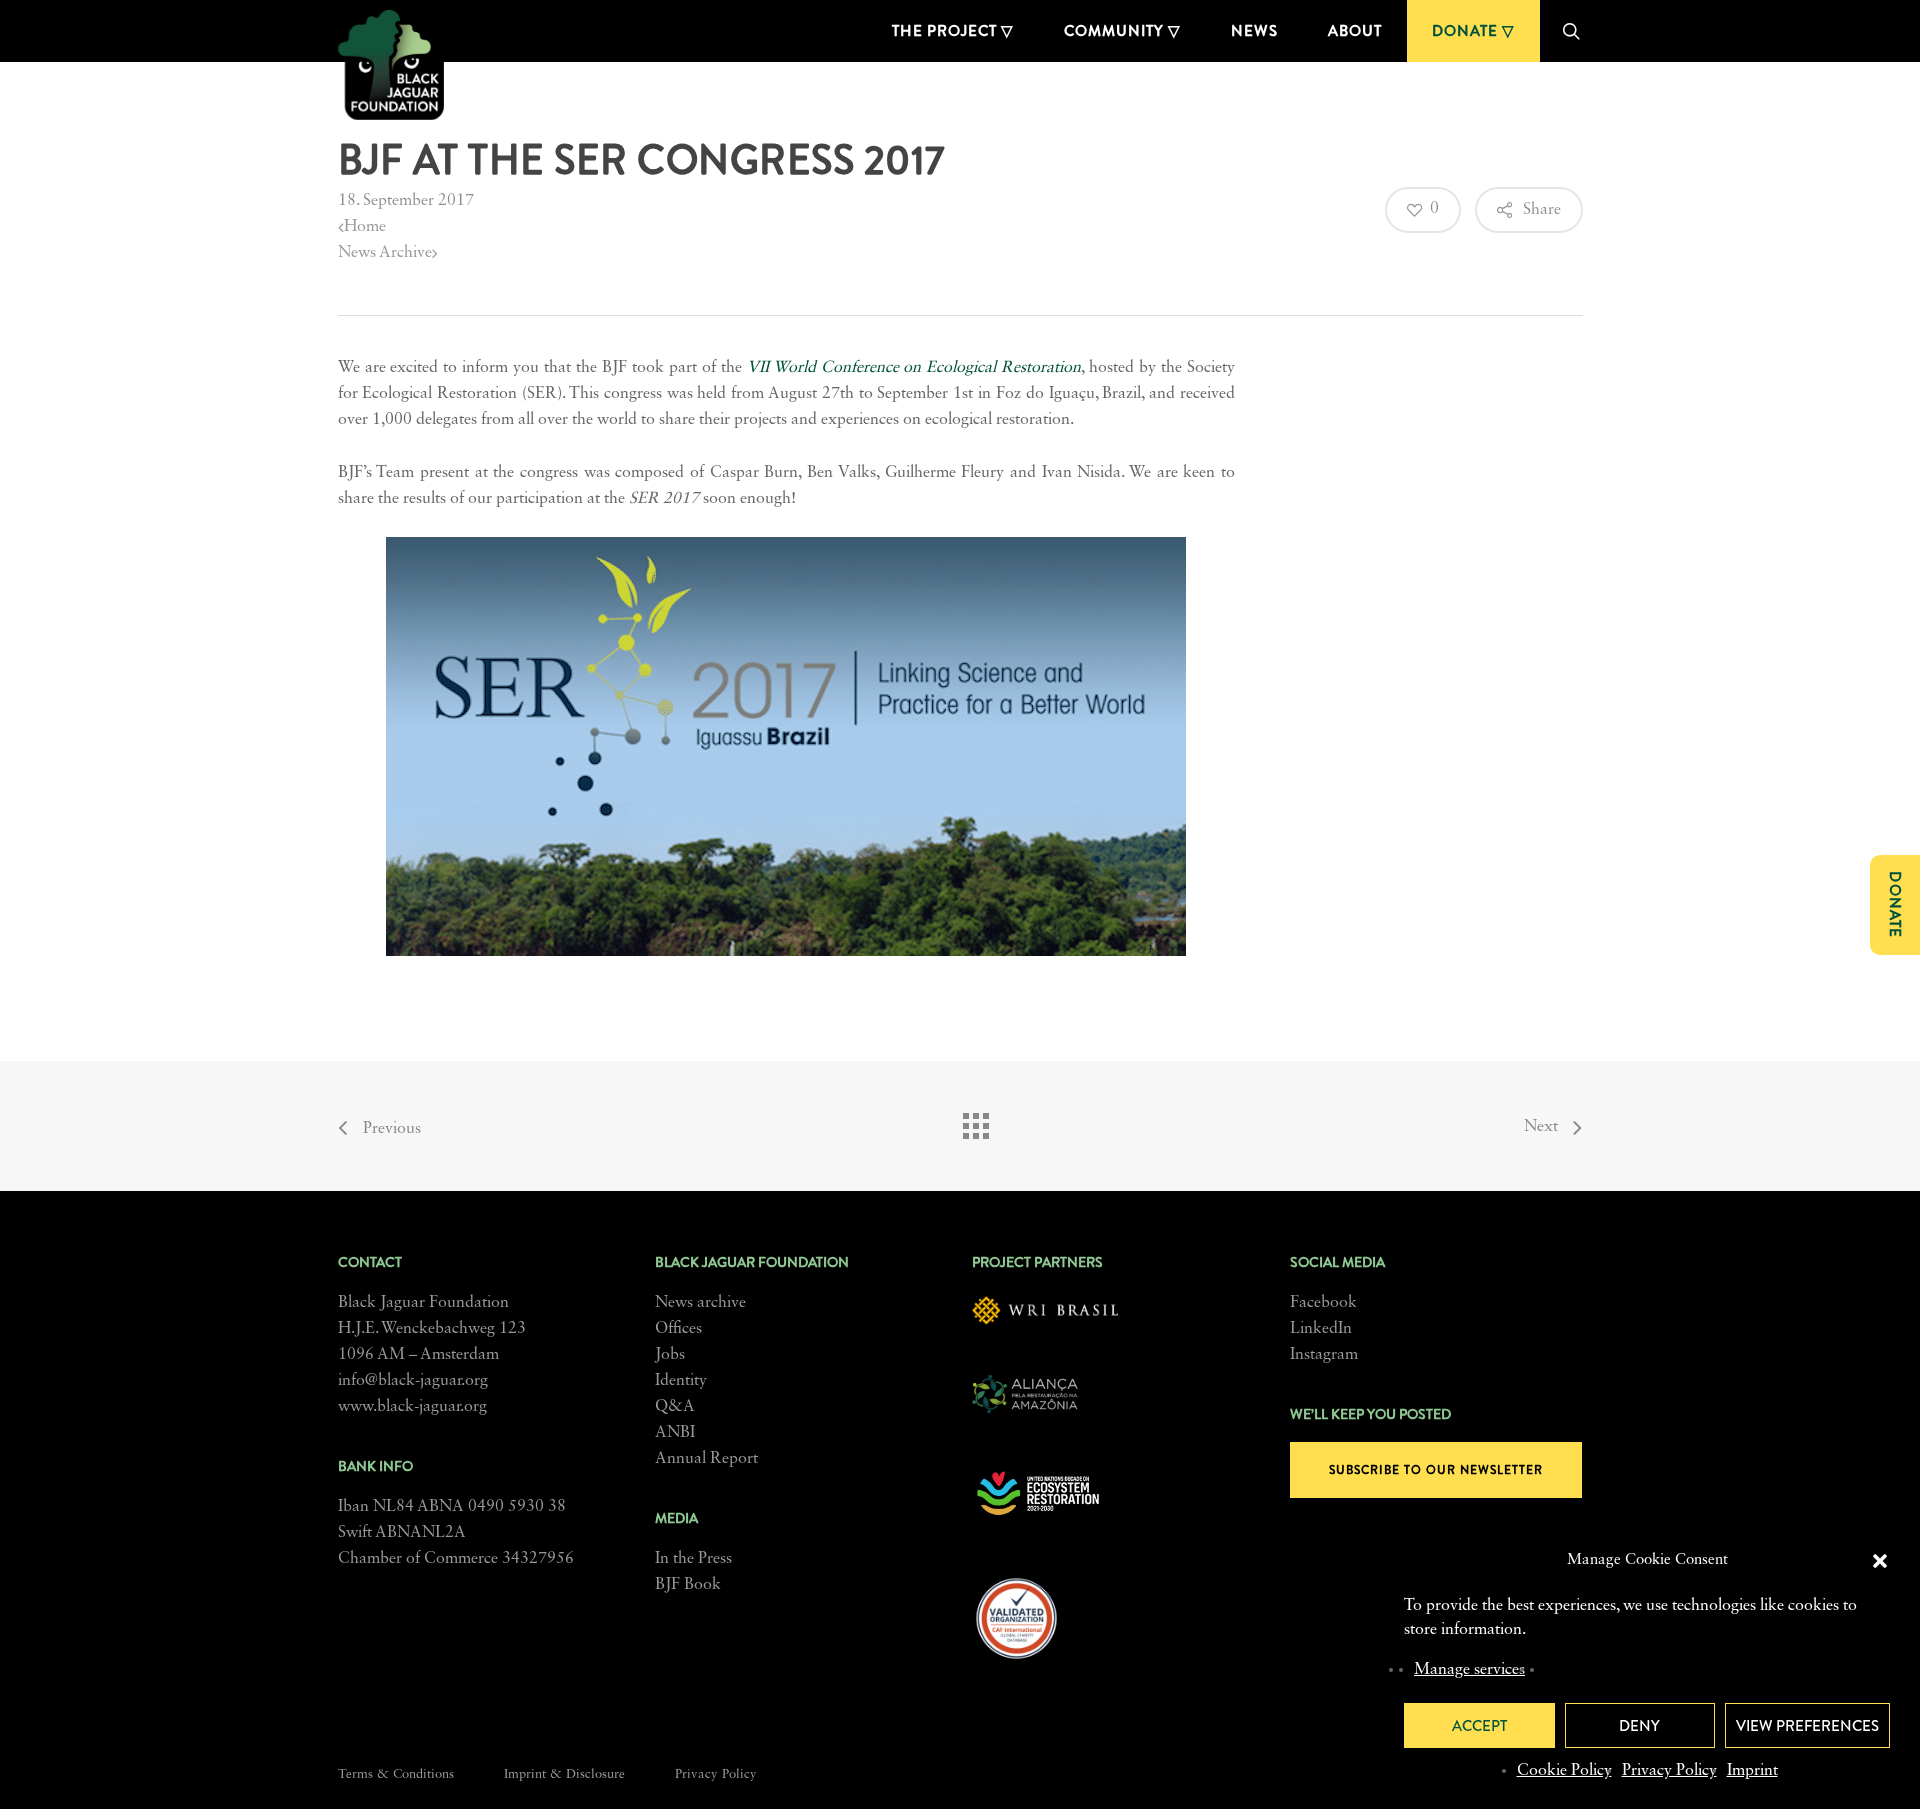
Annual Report (706, 1459)
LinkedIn (1321, 1329)
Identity (681, 1381)
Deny (1639, 1726)
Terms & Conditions (396, 1774)
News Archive (385, 253)
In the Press (693, 1559)
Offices (678, 1329)
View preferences (1807, 1726)
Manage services (1469, 1670)
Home (365, 227)
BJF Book (688, 1585)
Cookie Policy (1564, 1771)
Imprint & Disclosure (564, 1774)
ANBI (675, 1433)
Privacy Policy (1669, 1771)
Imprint (1752, 1771)
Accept (1479, 1726)
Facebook (1323, 1303)
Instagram (1324, 1355)
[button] (1880, 1561)
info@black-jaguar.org (413, 1381)
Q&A (675, 1407)
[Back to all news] (975, 1121)
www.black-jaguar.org (412, 1407)
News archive (700, 1303)
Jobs (670, 1355)
